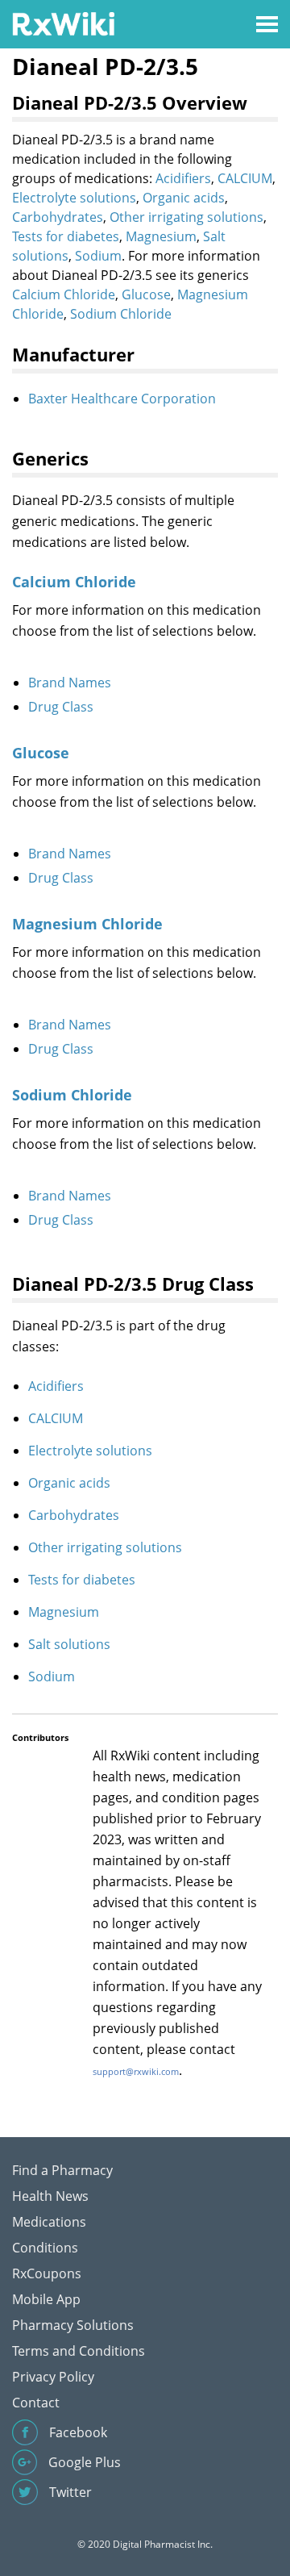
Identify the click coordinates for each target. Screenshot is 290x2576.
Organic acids (184, 198)
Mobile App (46, 2299)
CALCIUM (245, 178)
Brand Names (70, 683)
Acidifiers (183, 178)
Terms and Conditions (79, 2351)
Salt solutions (69, 1644)
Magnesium (161, 236)
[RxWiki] (63, 23)
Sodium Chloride (121, 314)
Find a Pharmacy (62, 2170)
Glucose (146, 294)
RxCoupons (47, 2273)
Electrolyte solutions (74, 198)
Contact (36, 2403)
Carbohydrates (58, 217)
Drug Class (61, 707)
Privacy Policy (53, 2377)
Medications (49, 2222)
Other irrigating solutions (186, 217)
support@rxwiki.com (136, 2071)
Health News (50, 2196)
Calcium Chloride (64, 294)
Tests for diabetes (66, 236)
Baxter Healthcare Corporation (122, 399)
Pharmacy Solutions (73, 2325)
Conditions (45, 2248)
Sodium (98, 256)
